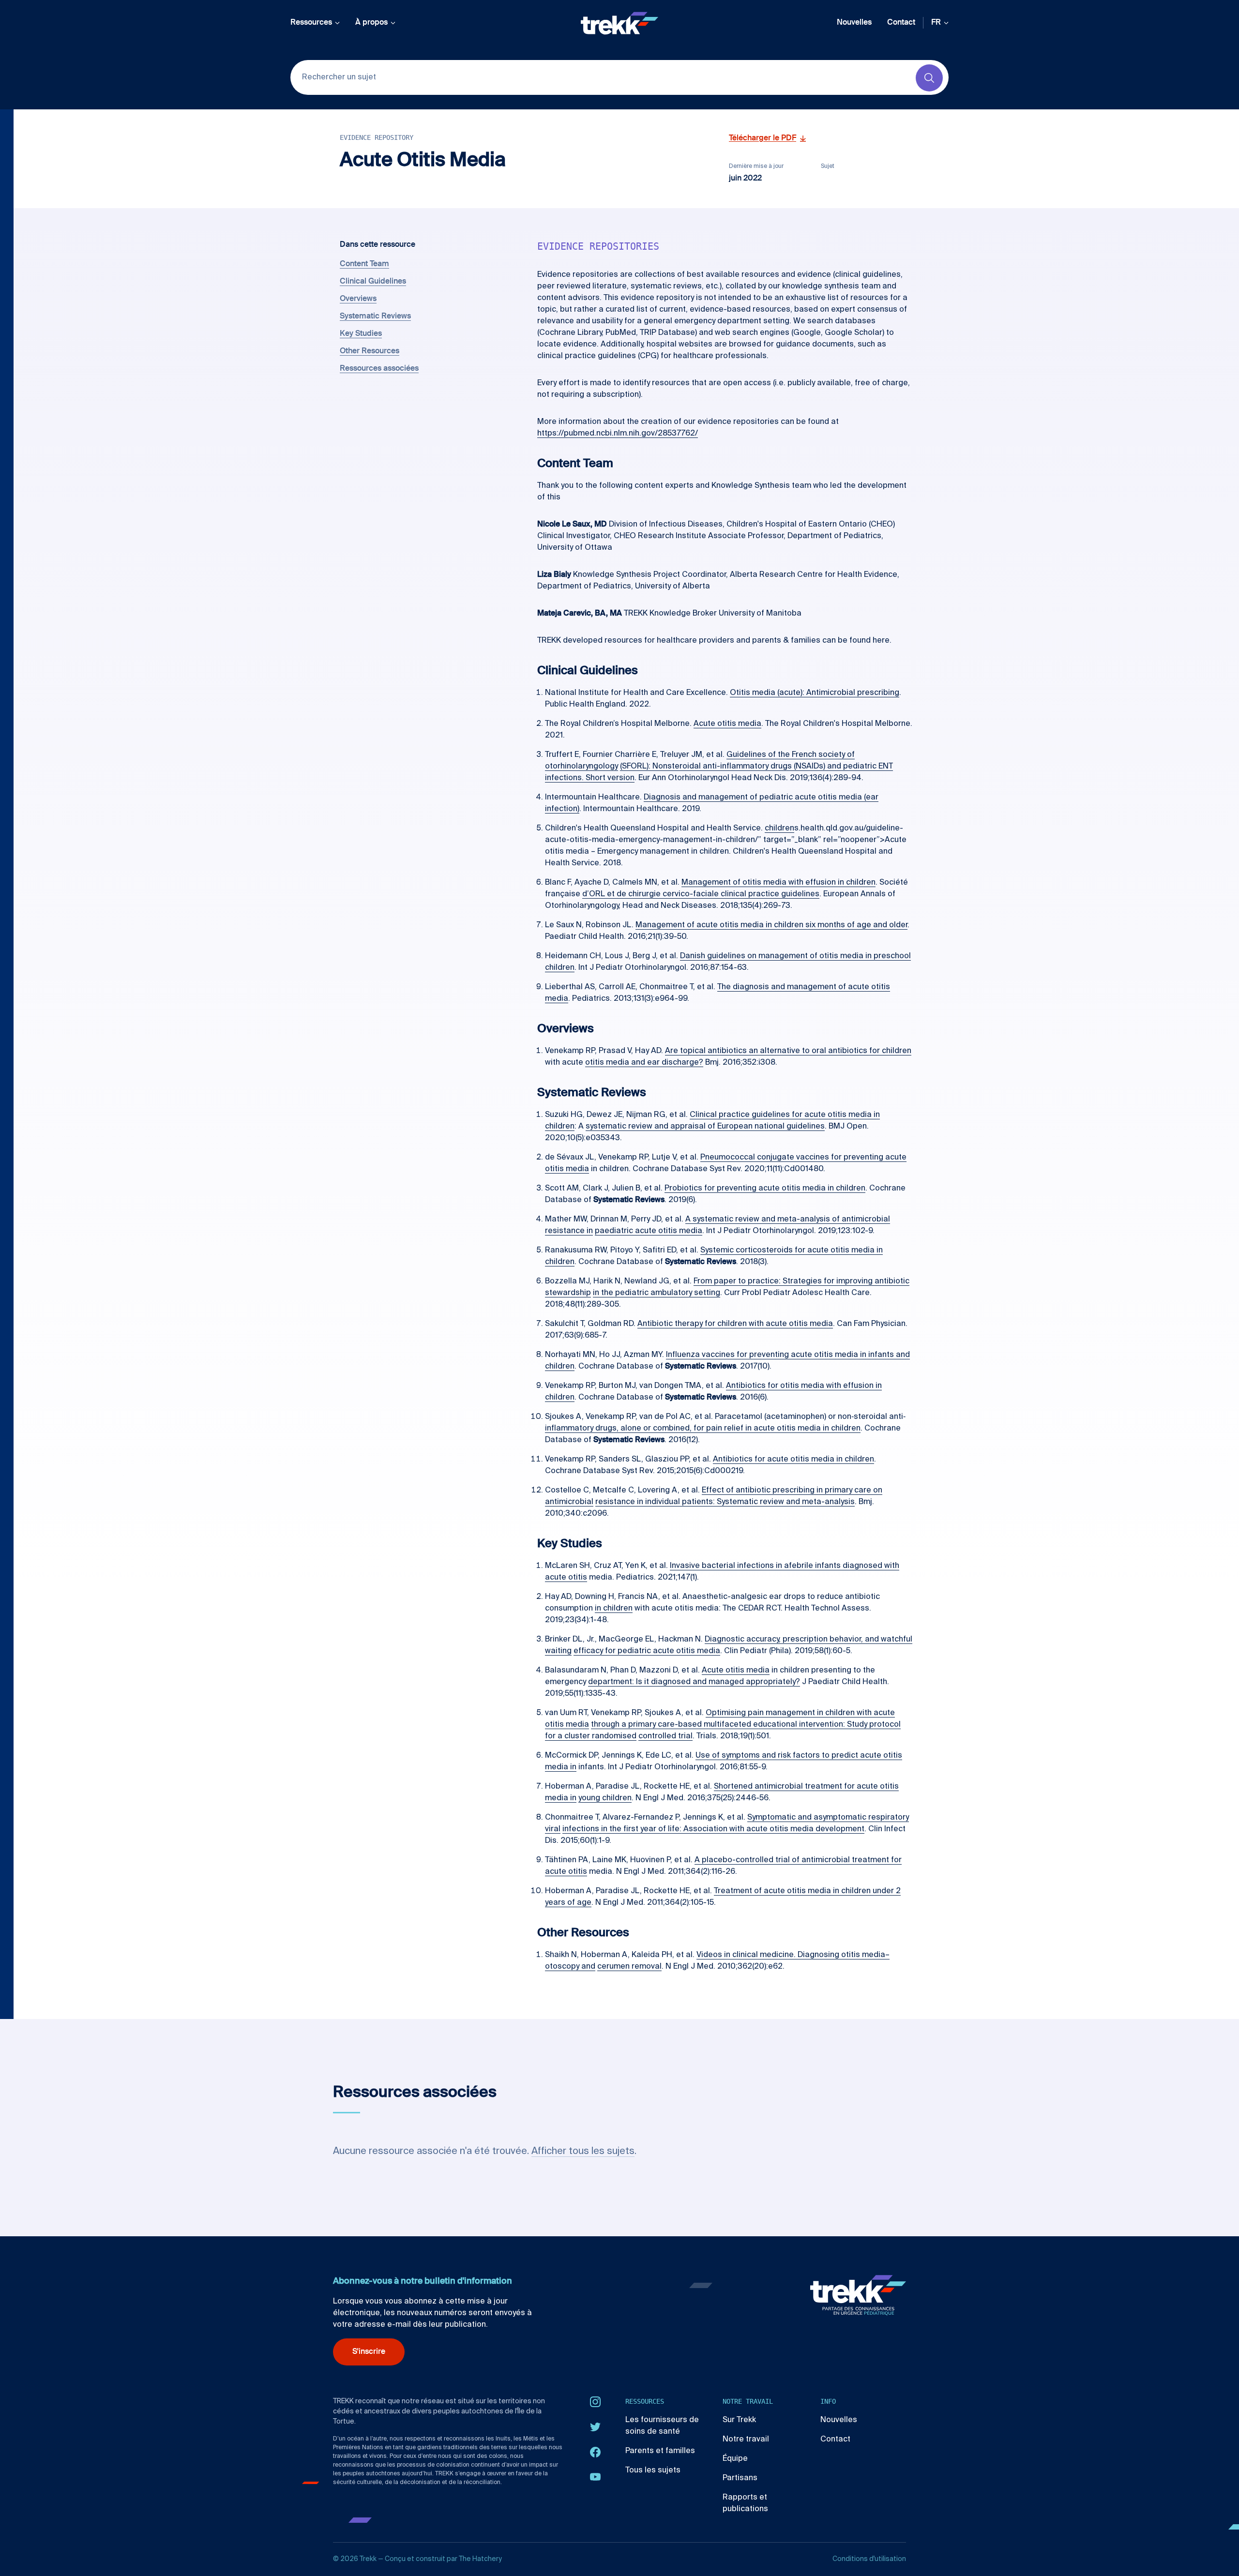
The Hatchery (480, 2559)
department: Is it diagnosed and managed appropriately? (694, 1682)
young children (605, 1798)
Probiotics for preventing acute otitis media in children (765, 1189)
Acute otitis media (727, 724)
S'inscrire (369, 2352)
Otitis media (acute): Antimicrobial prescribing (815, 693)
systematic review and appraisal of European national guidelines (705, 1127)
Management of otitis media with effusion (760, 883)
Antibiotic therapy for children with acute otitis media (735, 1324)
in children (857, 883)
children (779, 829)
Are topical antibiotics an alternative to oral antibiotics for (773, 1051)
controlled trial (665, 1736)
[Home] (619, 23)
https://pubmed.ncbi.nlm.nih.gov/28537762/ (618, 434)
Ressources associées (379, 369)
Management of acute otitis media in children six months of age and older (771, 925)
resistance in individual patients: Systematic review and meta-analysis (725, 1502)
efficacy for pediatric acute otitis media (647, 1651)
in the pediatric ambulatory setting (657, 1293)
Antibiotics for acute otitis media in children (793, 1460)
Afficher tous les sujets (583, 2152)
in (877, 1115)
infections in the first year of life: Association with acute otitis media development (713, 1829)
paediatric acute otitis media (649, 1231)
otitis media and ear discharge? (644, 1063)
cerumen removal (629, 1967)
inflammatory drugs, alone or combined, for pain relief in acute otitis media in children (703, 1429)
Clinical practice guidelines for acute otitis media (782, 1115)
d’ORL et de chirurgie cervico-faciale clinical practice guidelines (701, 894)
